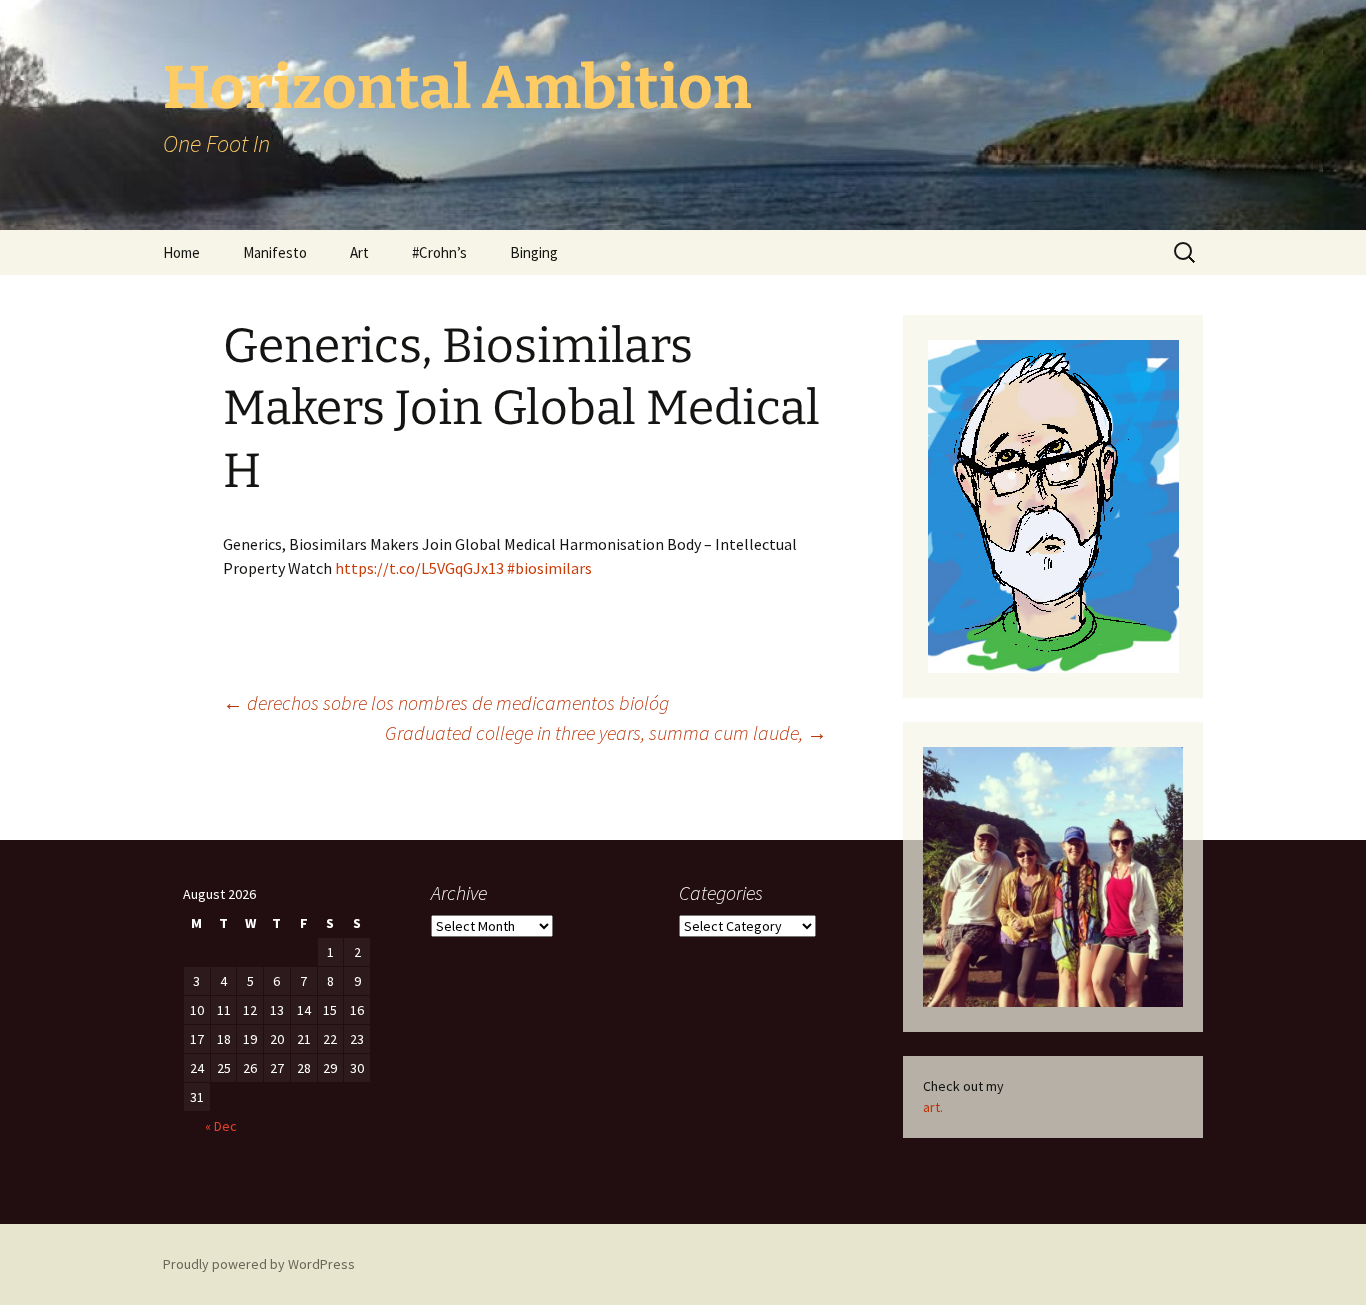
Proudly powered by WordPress (259, 1264)
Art (359, 252)
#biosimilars (549, 568)
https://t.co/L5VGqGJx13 (419, 568)
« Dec (221, 1126)
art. (933, 1107)
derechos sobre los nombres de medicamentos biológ (446, 702)
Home (181, 252)
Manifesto (275, 252)
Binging (534, 252)
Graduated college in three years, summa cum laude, (606, 732)
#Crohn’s (439, 252)
